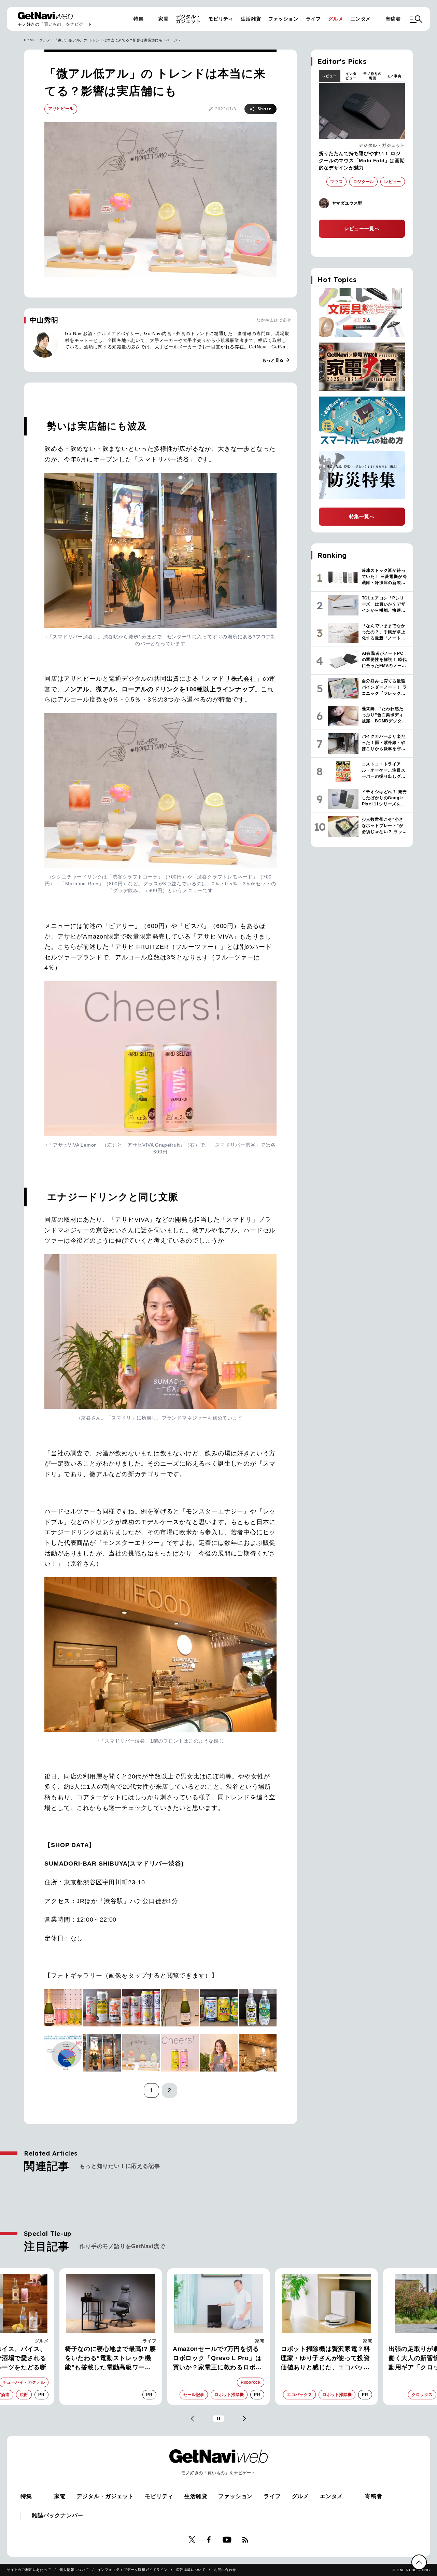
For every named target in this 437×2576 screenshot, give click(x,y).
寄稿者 (393, 19)
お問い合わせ (225, 2570)
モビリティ (221, 19)
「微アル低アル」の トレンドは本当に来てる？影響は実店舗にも (108, 40)
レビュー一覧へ (362, 228)
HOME (30, 40)
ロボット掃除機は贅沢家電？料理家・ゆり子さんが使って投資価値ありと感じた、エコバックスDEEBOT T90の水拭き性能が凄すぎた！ (326, 2359)
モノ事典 (394, 76)
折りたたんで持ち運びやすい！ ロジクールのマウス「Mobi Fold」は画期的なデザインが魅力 (362, 161)
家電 (164, 19)
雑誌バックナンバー (58, 2515)
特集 (139, 19)
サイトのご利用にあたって (29, 2570)
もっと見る (276, 360)
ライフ (313, 19)
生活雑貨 (251, 19)
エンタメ (361, 19)
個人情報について (74, 2570)
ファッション (284, 19)
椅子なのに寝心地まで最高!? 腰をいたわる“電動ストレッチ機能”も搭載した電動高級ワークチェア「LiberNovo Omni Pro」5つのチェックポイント (110, 2359)
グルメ (336, 19)
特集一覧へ (362, 516)
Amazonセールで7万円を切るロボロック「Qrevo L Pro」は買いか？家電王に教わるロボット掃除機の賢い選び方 (217, 2359)
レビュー (330, 76)
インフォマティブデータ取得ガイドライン (133, 2570)
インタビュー (351, 76)
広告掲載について (191, 2570)
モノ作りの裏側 (372, 76)
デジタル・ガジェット (188, 19)
